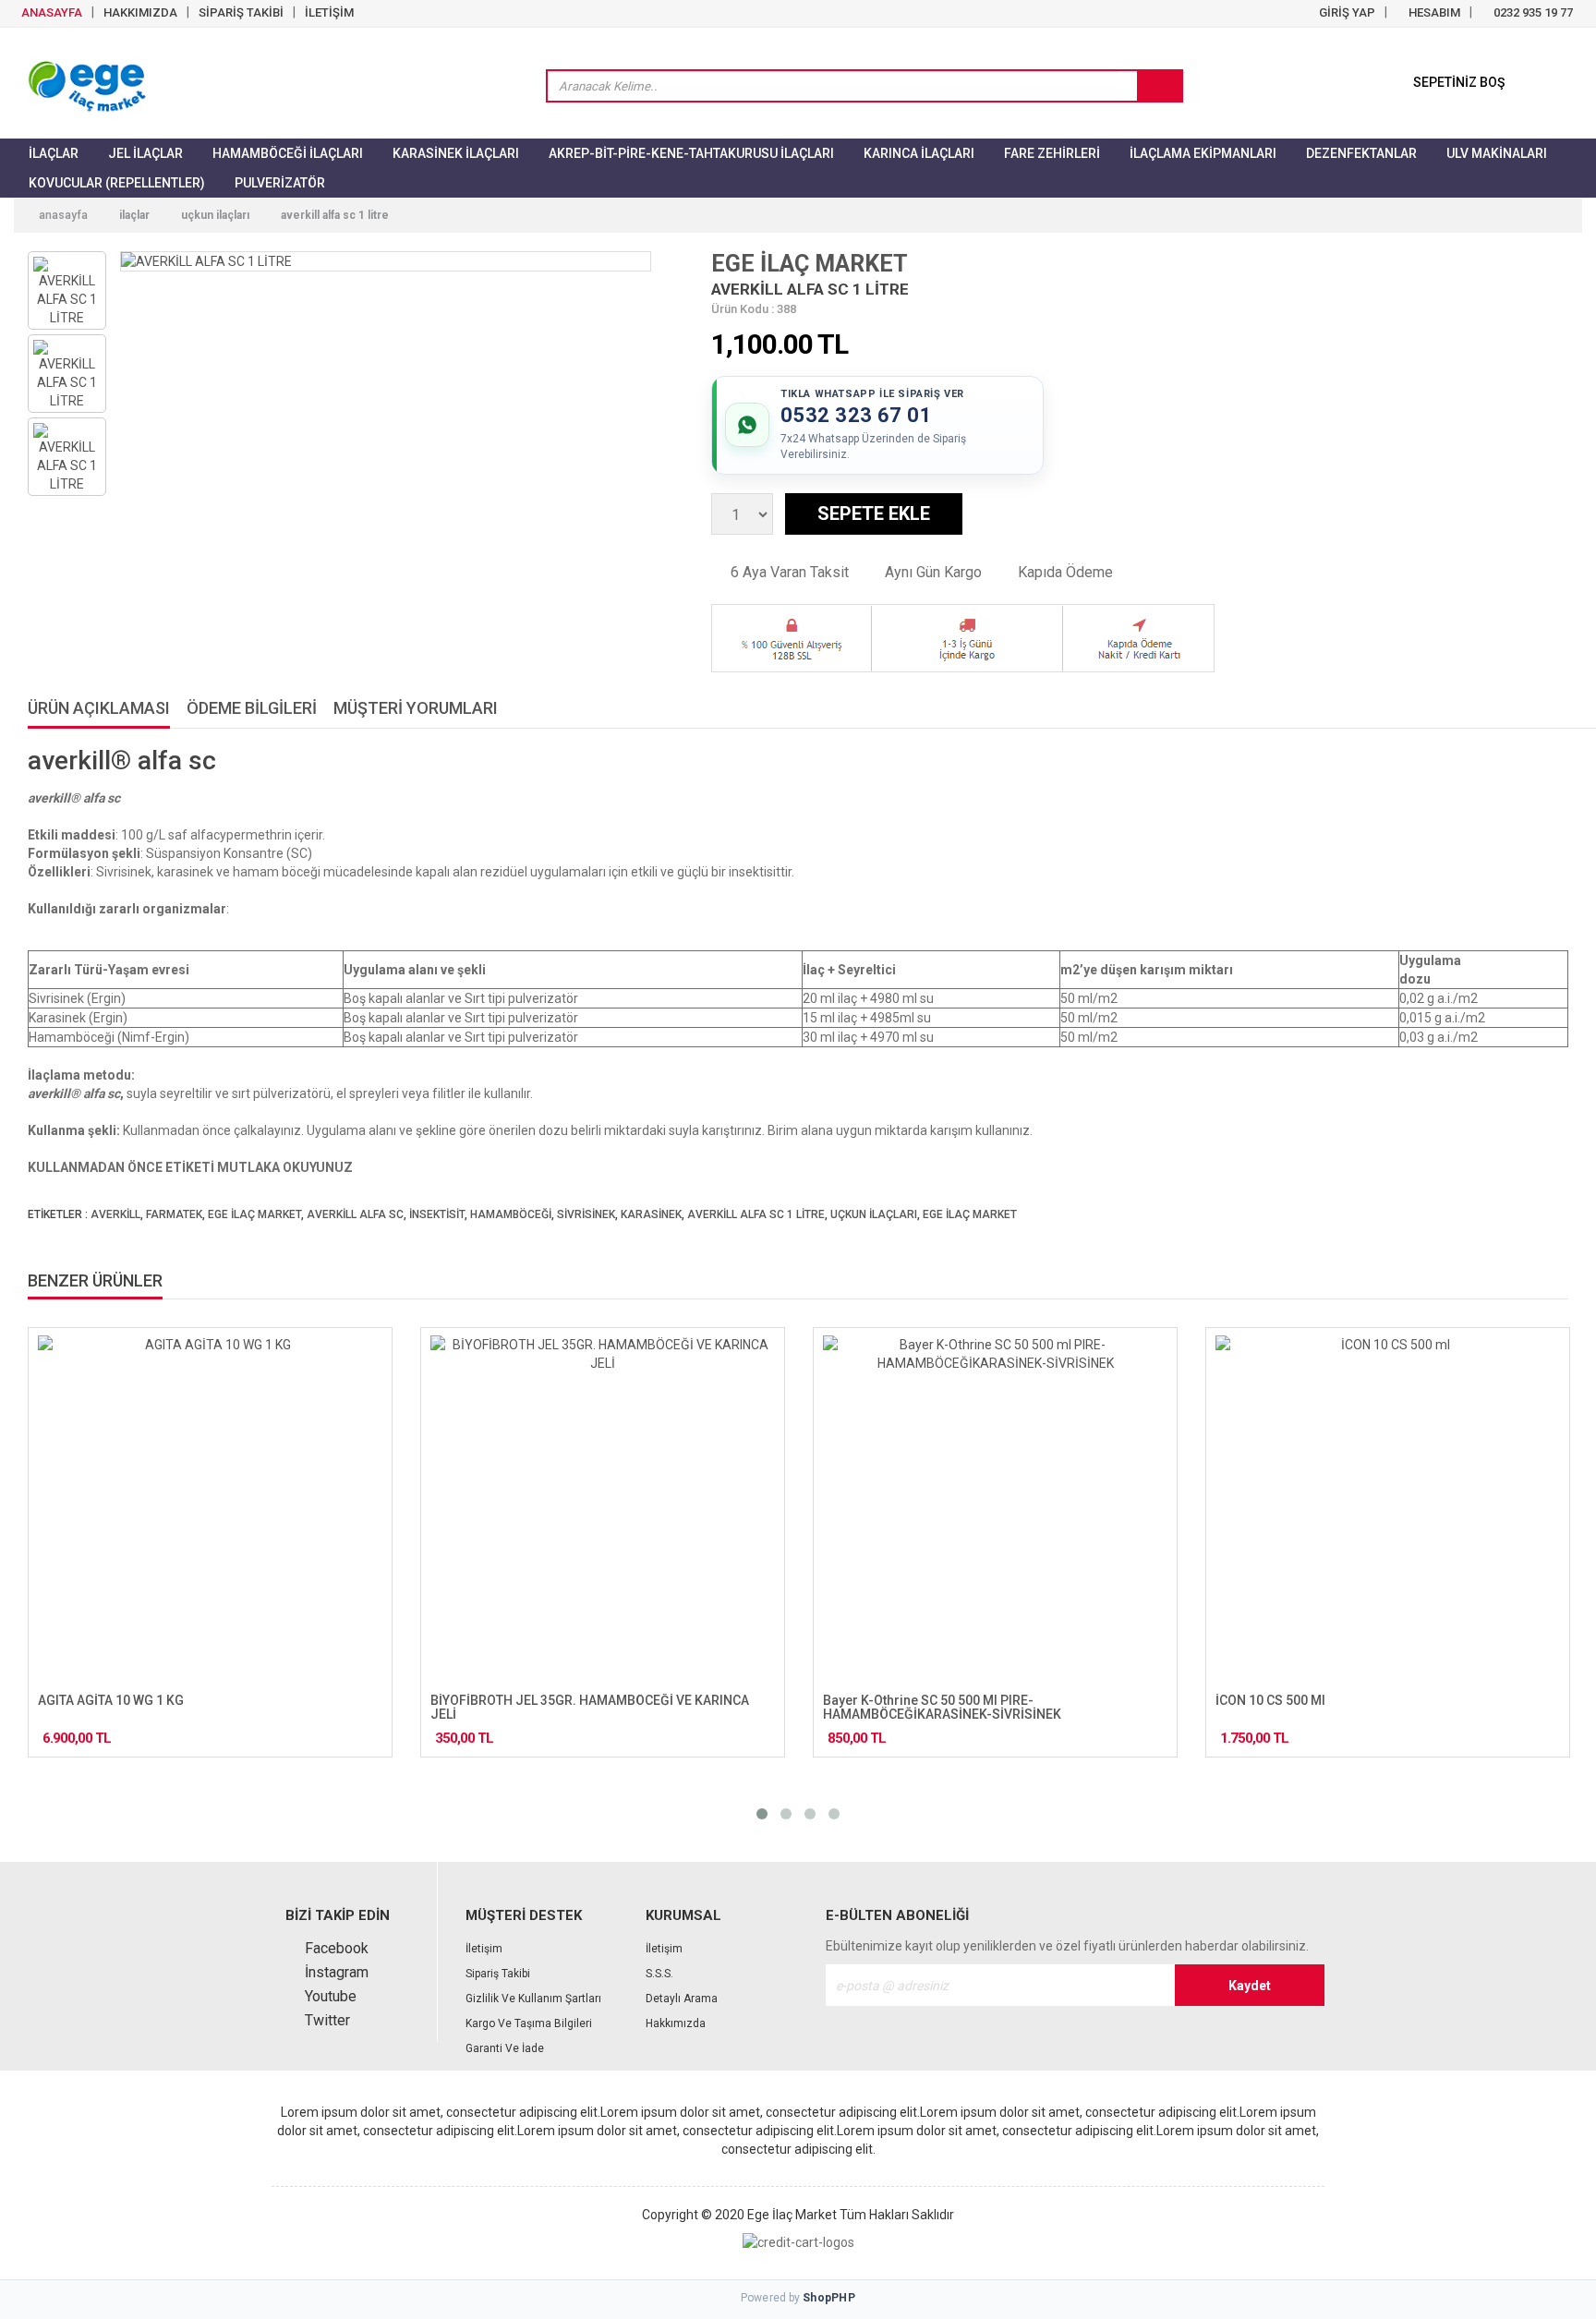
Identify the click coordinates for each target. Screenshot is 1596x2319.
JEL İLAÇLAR (145, 153)
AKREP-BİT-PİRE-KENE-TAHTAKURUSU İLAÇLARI (691, 153)
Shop (829, 2298)
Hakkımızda (676, 2023)
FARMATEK (174, 1214)
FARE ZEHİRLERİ (1052, 153)
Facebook (335, 1948)
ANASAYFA (50, 12)
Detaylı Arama (682, 1999)
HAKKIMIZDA (140, 12)
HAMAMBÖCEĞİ (511, 1214)
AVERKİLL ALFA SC (355, 1214)
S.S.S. (659, 1974)
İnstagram (335, 1972)
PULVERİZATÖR (280, 183)
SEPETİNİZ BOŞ (1459, 82)
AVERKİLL (115, 1214)
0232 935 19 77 (1532, 12)
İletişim (484, 1949)
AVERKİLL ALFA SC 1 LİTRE (335, 215)
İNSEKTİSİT (437, 1214)
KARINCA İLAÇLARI (919, 153)
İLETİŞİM (329, 12)
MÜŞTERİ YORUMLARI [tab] (416, 709)
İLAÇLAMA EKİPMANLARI (1203, 153)
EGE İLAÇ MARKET (810, 264)
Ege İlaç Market (792, 2215)
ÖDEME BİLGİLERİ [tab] (252, 709)
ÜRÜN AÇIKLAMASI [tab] (99, 709)
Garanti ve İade (505, 2048)
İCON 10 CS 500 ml (1270, 1700)
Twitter (326, 2020)
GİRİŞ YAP (1346, 12)
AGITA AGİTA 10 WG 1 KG (111, 1700)
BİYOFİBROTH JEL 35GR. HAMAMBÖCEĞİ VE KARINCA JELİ (590, 1707)
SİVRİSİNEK (586, 1214)
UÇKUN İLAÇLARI (215, 215)
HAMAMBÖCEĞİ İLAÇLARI (288, 153)
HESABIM (1433, 12)
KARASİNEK (651, 1214)
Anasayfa (62, 215)
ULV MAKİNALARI (1497, 153)
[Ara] (1159, 87)
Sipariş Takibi (498, 1974)
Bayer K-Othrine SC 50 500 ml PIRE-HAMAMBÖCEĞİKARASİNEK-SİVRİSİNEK (942, 1707)
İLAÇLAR (54, 153)
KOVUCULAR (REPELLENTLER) (117, 183)
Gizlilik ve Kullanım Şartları (533, 1999)
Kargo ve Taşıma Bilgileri (529, 2023)
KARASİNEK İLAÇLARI (456, 153)
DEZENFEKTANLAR (1361, 153)
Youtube (329, 1996)
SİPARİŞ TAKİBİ (241, 12)
